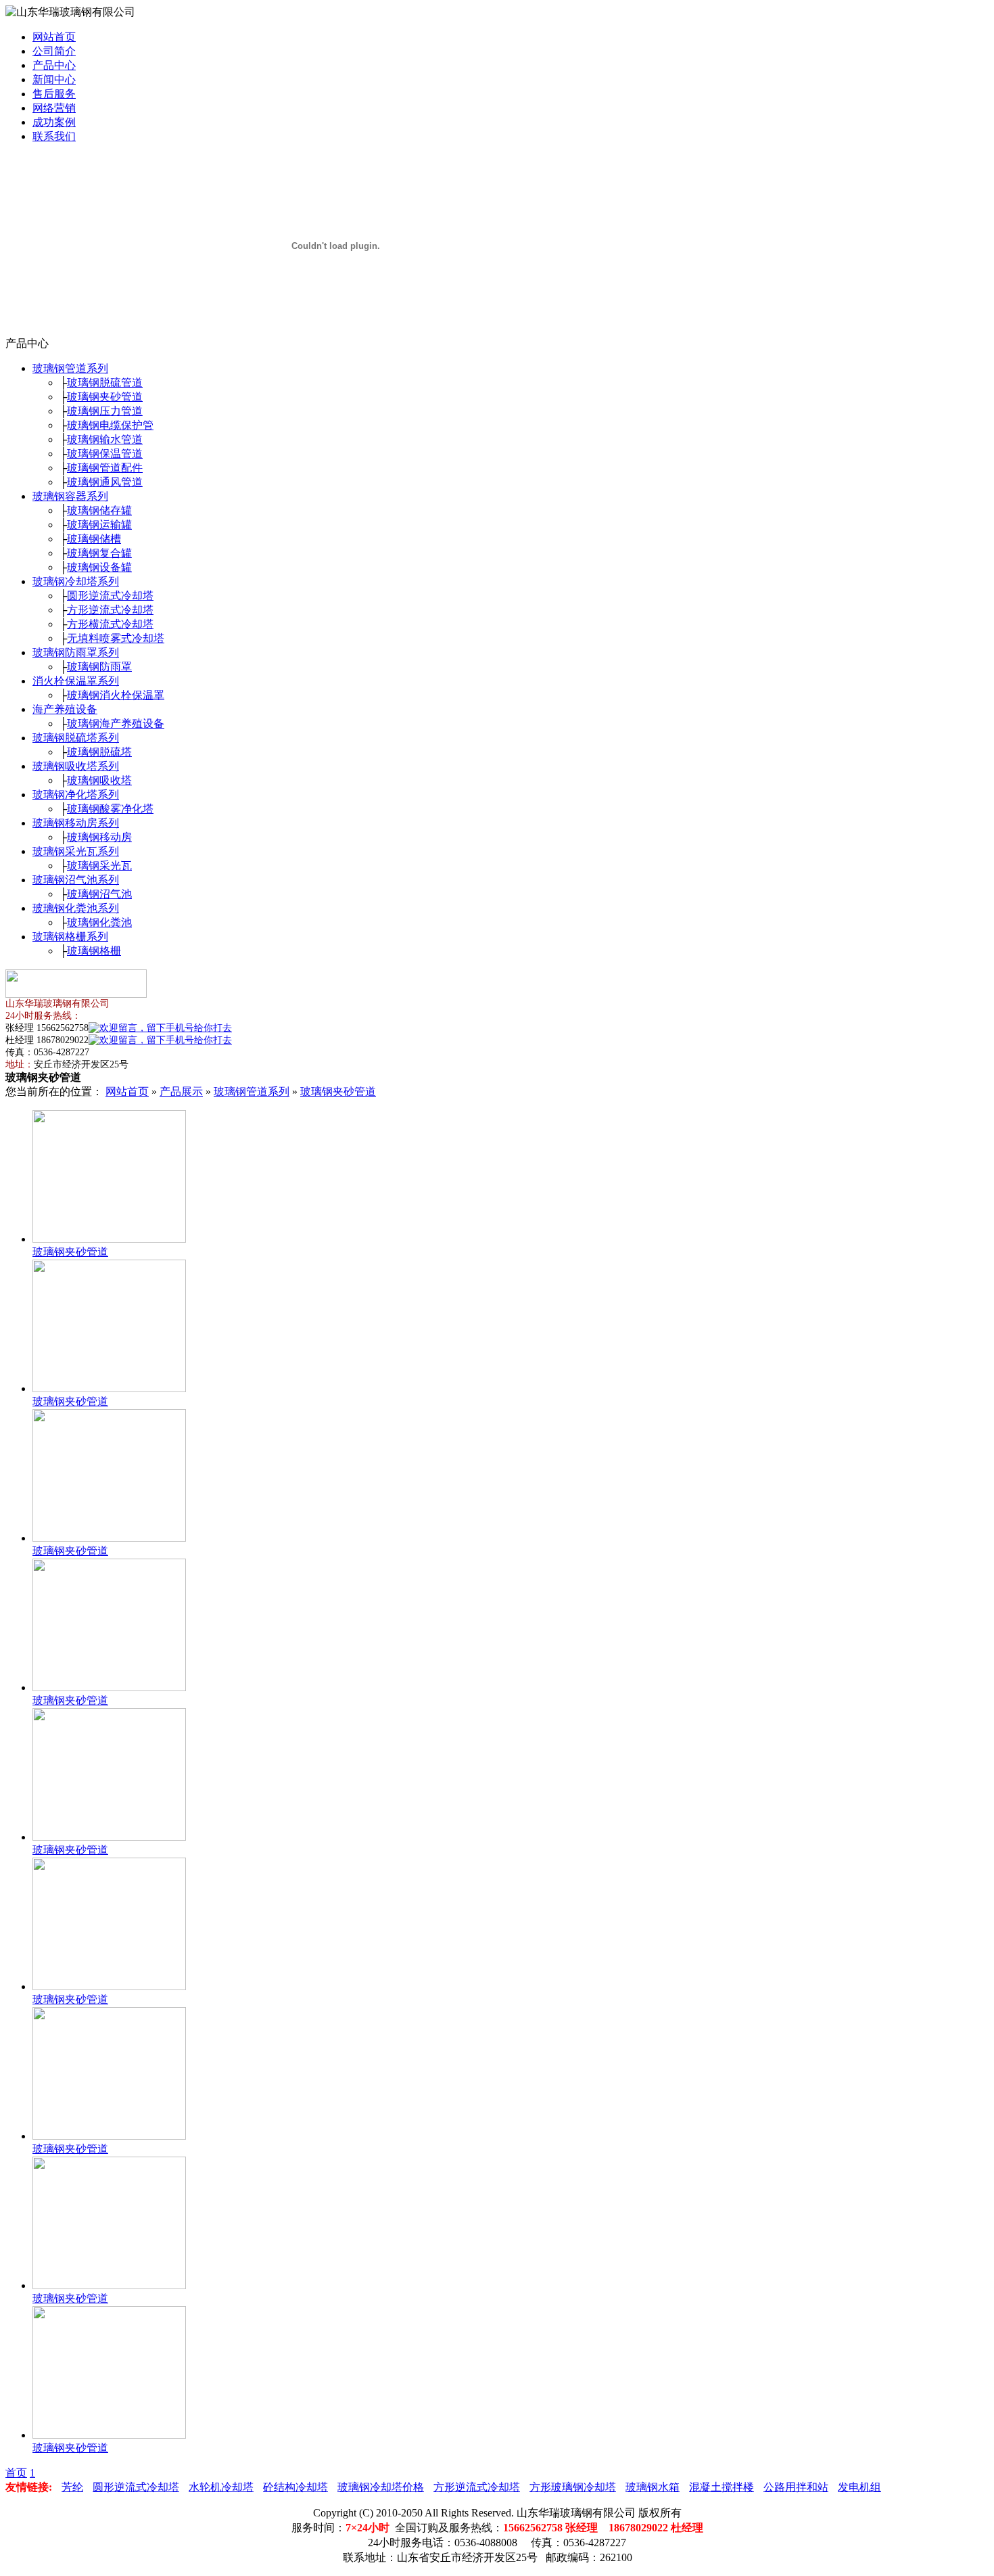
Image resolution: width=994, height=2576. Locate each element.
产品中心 (54, 65)
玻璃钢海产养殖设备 (116, 723)
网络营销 (54, 108)
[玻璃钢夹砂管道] (109, 1239)
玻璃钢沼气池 (99, 894)
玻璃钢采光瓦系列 (76, 851)
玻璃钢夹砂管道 (105, 397)
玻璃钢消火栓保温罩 (116, 695)
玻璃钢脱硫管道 (105, 383)
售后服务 (54, 94)
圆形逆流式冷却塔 (110, 596)
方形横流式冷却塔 (110, 624)
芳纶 (72, 2487)
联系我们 (54, 136)
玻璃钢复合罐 (99, 553)
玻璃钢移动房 (99, 837)
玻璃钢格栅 (94, 951)
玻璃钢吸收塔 (99, 780)
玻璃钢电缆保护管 (110, 425)
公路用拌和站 (796, 2487)
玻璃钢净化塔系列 (76, 795)
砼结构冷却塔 (295, 2487)
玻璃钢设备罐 (99, 567)
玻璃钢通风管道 (105, 482)
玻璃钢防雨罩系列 (76, 652)
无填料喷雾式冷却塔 (116, 638)
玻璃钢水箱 (653, 2487)
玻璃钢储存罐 (99, 510)
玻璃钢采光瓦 (99, 866)
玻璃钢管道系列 (70, 368)
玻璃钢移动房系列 (76, 823)
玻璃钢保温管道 (105, 454)
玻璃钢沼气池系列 (76, 880)
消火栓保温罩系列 (76, 681)
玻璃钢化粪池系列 (76, 908)
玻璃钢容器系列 (70, 496)
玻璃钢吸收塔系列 (76, 766)
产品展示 (181, 1091)
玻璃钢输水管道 (105, 439)
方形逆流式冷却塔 (110, 610)
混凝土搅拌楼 (721, 2487)
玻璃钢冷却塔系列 (76, 581)
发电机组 (859, 2487)
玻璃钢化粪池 (99, 922)
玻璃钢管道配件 (105, 468)
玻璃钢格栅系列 (70, 937)
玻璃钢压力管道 (105, 411)
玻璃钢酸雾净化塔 (110, 809)
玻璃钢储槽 (94, 539)
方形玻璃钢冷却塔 (573, 2487)
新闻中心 (54, 79)
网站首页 (54, 37)
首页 (16, 2473)
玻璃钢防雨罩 (99, 667)
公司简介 (54, 51)
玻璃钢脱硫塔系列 (76, 738)
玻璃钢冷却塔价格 (381, 2487)
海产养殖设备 (65, 709)
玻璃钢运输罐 (99, 525)
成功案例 (54, 122)
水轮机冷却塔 (221, 2487)
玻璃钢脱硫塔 (99, 752)
